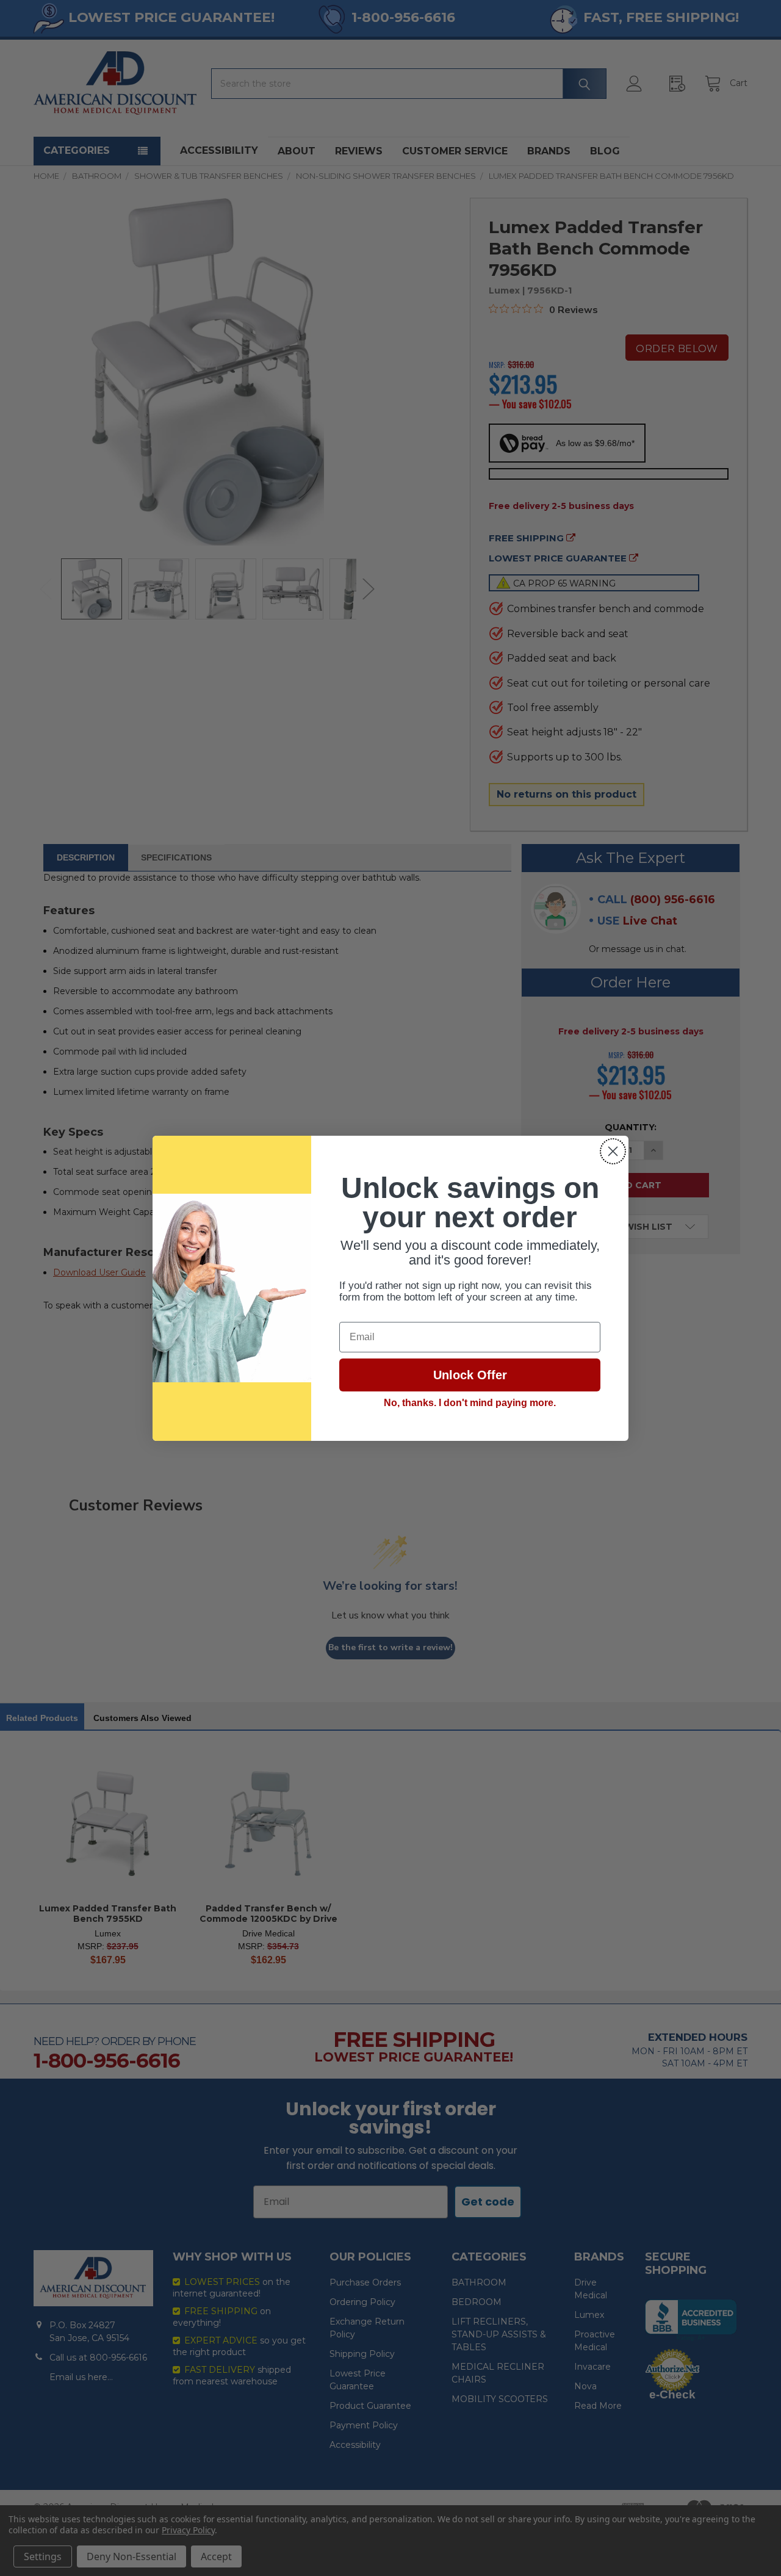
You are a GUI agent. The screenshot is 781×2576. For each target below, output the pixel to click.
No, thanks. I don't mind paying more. (470, 1403)
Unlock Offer (470, 1375)
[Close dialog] (613, 1151)
